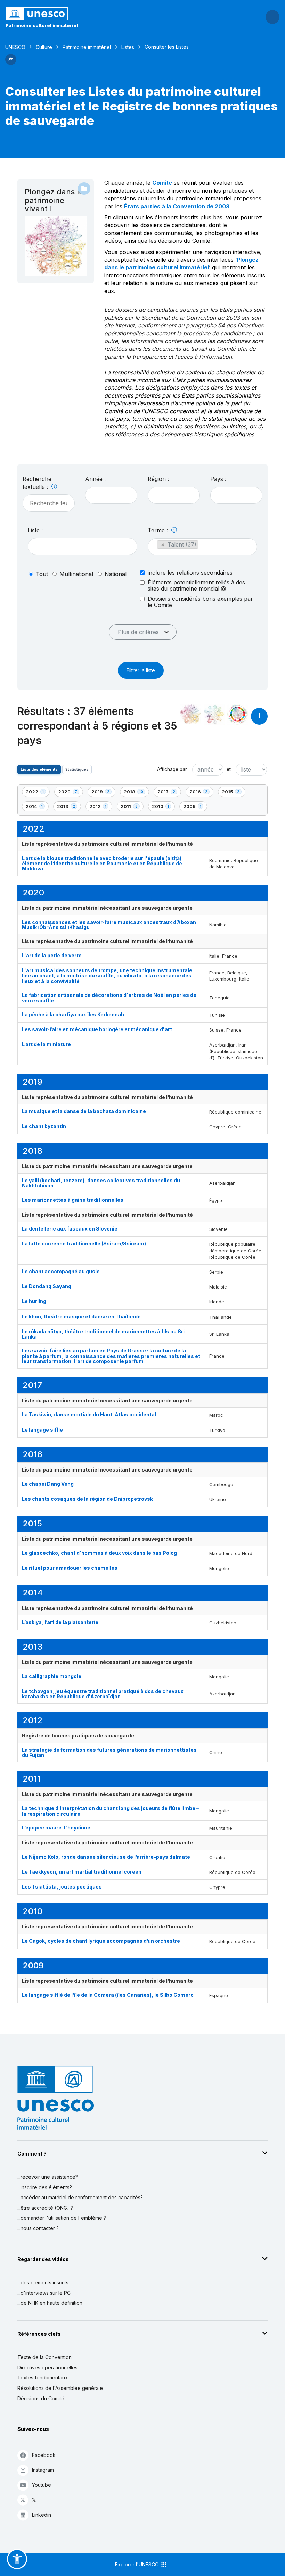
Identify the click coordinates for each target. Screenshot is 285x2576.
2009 (195, 807)
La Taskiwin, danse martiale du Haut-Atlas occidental (89, 1414)
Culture (44, 47)
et (229, 769)
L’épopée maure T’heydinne (56, 1828)
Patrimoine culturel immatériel (42, 25)
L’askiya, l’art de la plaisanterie (60, 1622)
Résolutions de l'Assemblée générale (60, 2388)
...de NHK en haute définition (50, 2303)
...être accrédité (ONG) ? (45, 2208)
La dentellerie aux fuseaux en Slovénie (70, 1229)
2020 (70, 793)
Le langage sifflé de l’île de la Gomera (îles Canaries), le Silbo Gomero (108, 1995)
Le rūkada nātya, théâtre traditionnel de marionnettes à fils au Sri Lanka (103, 1334)
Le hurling (34, 1301)
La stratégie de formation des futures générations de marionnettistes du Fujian (109, 1752)
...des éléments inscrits (43, 2282)
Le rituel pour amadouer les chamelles (70, 1568)
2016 (201, 793)
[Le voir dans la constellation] (190, 714)
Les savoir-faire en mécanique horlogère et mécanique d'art (97, 1029)
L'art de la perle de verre (52, 955)
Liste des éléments (39, 769)
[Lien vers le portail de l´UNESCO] (95, 14)
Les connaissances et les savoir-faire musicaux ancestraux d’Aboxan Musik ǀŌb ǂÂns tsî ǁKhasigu (109, 925)
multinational (76, 574)
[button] (11, 63)
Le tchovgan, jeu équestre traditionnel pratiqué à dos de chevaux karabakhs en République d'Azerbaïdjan (103, 1694)
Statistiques (77, 769)
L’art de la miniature (46, 1044)
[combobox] (111, 495)
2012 (101, 807)
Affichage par (172, 769)
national (116, 574)
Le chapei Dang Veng (48, 1484)
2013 (69, 807)
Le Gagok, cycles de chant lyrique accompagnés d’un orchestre (101, 1941)
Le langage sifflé (42, 1430)
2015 (233, 793)
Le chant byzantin (44, 1126)
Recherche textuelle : (37, 483)
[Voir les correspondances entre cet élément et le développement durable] (238, 714)
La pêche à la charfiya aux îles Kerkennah (73, 1014)
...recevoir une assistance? (48, 2177)
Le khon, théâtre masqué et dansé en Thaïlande (81, 1316)
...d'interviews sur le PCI (44, 2293)
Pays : (218, 479)
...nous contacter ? (38, 2228)
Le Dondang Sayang (47, 1286)
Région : (158, 479)
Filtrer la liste (141, 670)
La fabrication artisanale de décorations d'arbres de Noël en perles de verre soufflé (109, 998)
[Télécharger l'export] (259, 720)
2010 (163, 807)
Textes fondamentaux (43, 2378)
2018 (136, 793)
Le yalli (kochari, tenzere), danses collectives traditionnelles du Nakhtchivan (101, 1183)
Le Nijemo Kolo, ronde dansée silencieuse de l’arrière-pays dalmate (106, 1857)
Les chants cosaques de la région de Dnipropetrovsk (87, 1499)
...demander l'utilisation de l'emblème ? (62, 2218)
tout (42, 574)
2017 (169, 793)
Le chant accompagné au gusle (61, 1271)
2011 (132, 807)
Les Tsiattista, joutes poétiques (62, 1887)
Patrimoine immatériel (87, 47)
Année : (95, 479)
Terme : (159, 530)
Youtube (42, 2485)
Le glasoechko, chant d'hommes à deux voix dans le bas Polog (99, 1553)
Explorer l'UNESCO (138, 2564)
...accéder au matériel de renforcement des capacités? (80, 2197)
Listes (128, 47)
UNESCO (15, 47)
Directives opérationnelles (47, 2367)
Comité (162, 183)
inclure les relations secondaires (190, 573)
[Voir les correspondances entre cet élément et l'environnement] (214, 714)
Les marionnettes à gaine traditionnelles (73, 1200)
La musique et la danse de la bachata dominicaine (84, 1111)
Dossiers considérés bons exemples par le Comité (200, 602)
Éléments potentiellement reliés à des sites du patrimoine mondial (196, 586)
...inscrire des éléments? (45, 2187)
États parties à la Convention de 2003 (177, 206)
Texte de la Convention (44, 2357)
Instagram (43, 2470)
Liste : (35, 530)
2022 (38, 793)
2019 (103, 793)
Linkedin (42, 2515)
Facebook (44, 2455)
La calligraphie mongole (52, 1676)
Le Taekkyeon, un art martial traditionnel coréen (82, 1872)
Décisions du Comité (41, 2398)
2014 (37, 807)
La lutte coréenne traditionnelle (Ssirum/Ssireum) (84, 1244)
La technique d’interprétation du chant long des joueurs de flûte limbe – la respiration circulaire (110, 1811)
